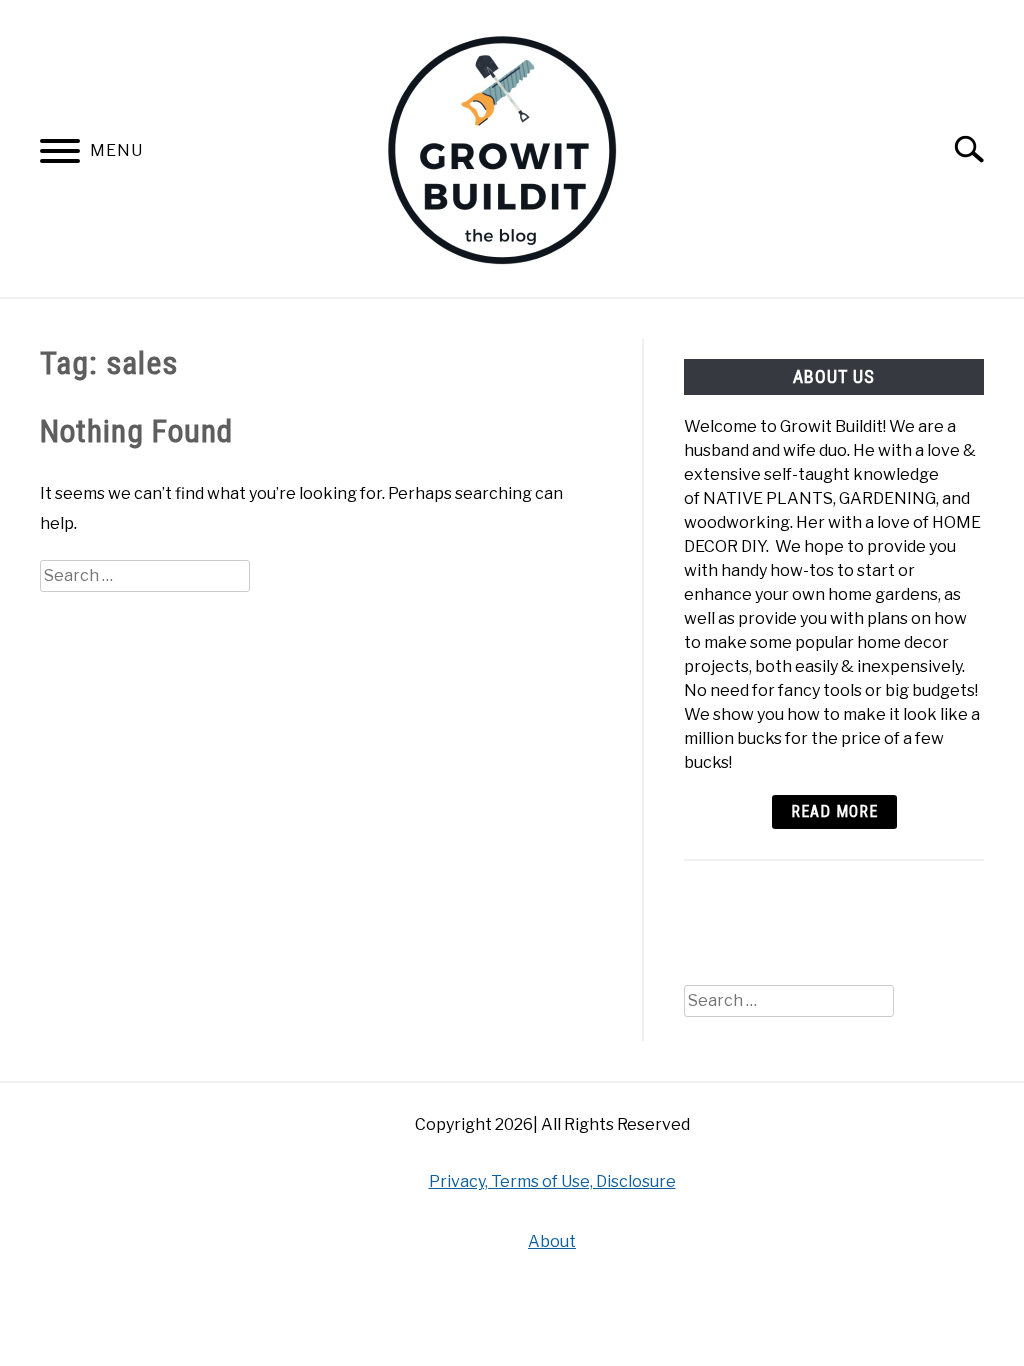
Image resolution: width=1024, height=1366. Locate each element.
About (552, 1241)
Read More (834, 811)
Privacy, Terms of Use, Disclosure (552, 1181)
